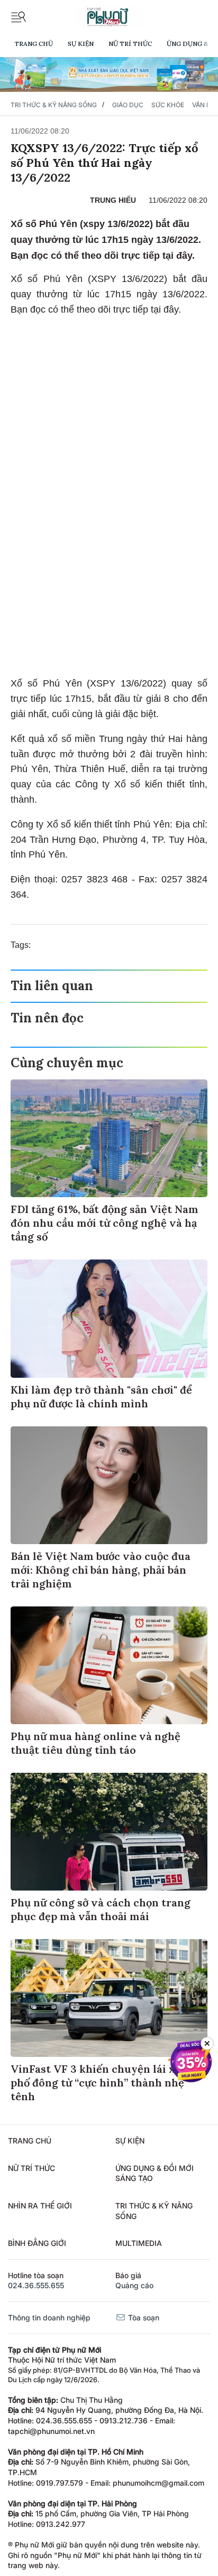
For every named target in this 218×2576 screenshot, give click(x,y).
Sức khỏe (168, 105)
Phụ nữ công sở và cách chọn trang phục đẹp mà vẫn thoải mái (101, 1909)
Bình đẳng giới (37, 2243)
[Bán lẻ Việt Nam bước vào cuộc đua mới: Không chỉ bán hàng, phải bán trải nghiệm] (109, 1485)
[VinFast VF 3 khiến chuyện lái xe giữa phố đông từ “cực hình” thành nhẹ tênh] (109, 1998)
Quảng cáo (134, 2285)
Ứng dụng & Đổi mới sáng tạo (155, 2173)
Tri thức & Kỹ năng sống (54, 105)
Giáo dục (128, 105)
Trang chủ (34, 44)
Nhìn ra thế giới (40, 2206)
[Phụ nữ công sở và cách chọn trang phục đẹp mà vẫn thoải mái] (109, 1832)
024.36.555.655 (36, 2285)
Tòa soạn (143, 2318)
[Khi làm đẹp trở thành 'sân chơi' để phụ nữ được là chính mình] (109, 1318)
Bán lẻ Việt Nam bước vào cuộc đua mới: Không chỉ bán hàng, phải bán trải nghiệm (101, 1570)
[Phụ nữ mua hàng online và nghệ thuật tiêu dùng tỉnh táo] (109, 1665)
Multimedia (139, 2243)
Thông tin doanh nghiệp (49, 2318)
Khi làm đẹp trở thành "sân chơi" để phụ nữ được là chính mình (101, 1397)
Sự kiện (81, 44)
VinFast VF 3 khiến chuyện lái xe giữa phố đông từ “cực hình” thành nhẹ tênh (108, 2083)
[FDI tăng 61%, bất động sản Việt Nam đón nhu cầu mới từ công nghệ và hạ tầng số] (109, 1138)
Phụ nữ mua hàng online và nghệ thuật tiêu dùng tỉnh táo (96, 1743)
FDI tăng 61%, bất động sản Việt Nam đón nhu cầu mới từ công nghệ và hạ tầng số (105, 1223)
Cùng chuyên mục (67, 1063)
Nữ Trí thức (130, 44)
